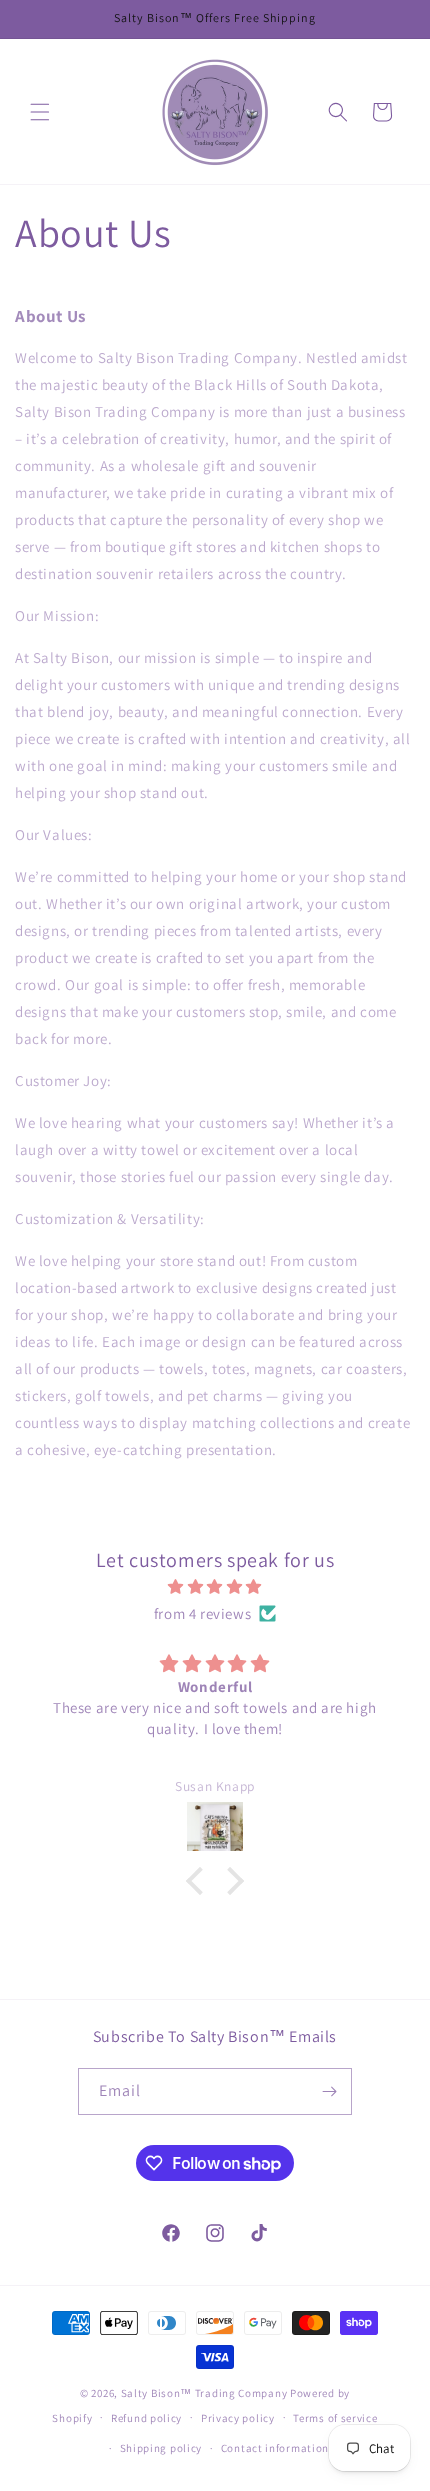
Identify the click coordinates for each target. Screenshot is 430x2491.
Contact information (275, 2448)
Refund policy (146, 2418)
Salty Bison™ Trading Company (204, 2393)
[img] (215, 1586)
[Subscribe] (329, 2091)
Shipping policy (161, 2448)
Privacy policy (238, 2418)
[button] (40, 112)
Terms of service (335, 2418)
